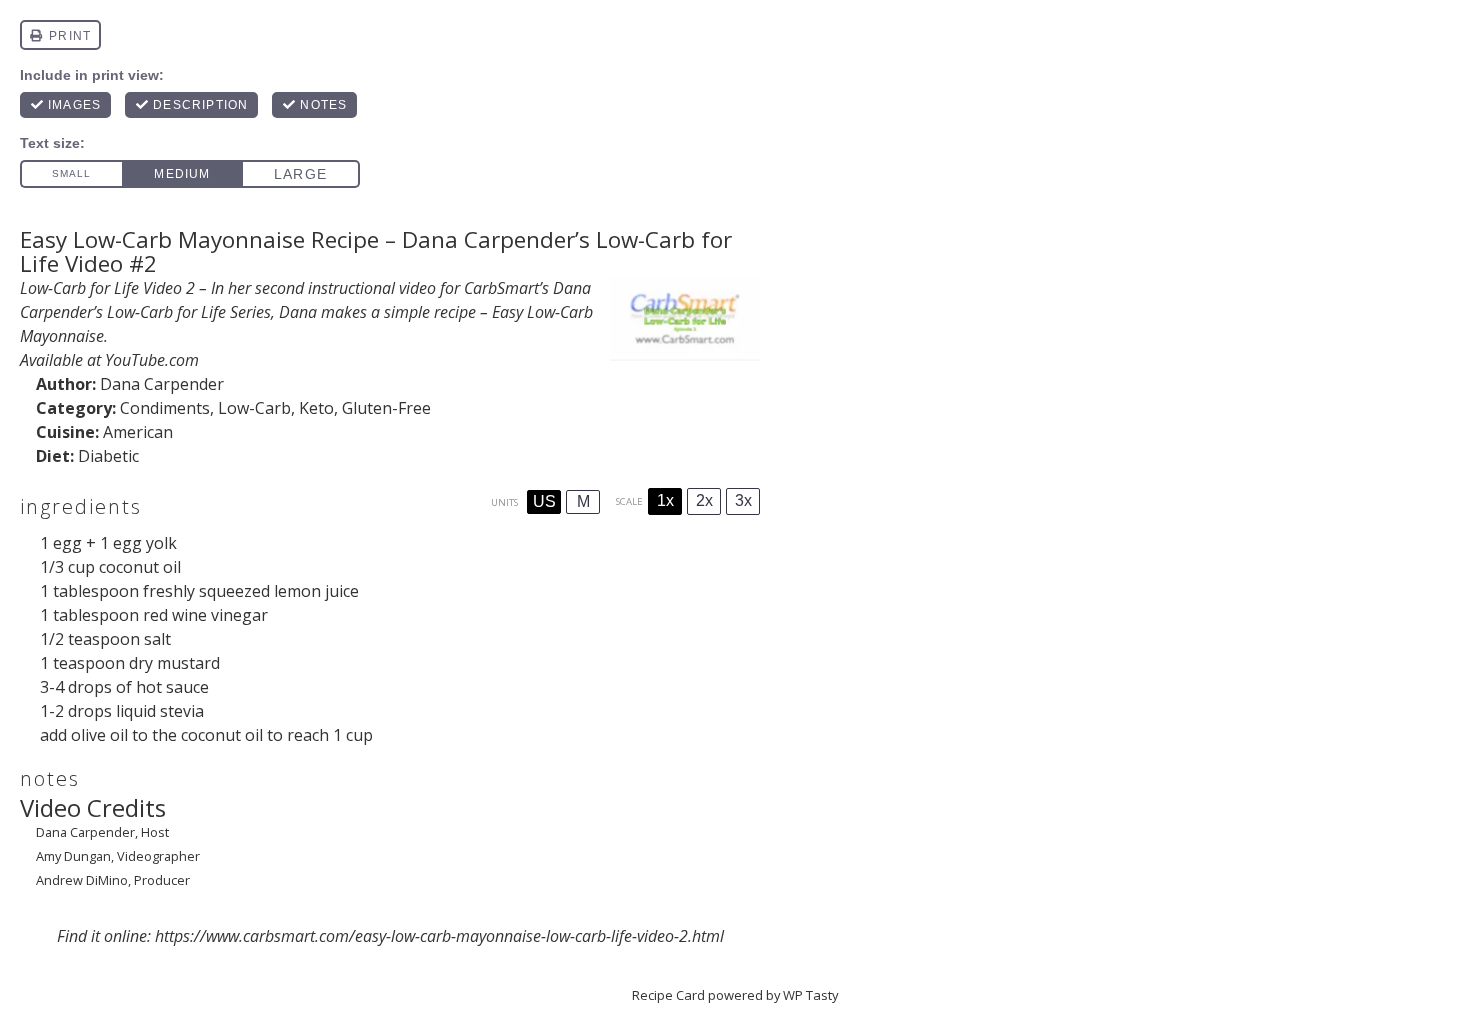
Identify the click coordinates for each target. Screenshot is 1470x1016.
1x (665, 500)
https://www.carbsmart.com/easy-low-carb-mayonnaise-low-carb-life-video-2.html (439, 936)
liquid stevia (160, 711)
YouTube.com (152, 360)
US (544, 501)
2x (704, 500)
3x (743, 500)
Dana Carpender (162, 384)
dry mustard (174, 663)
